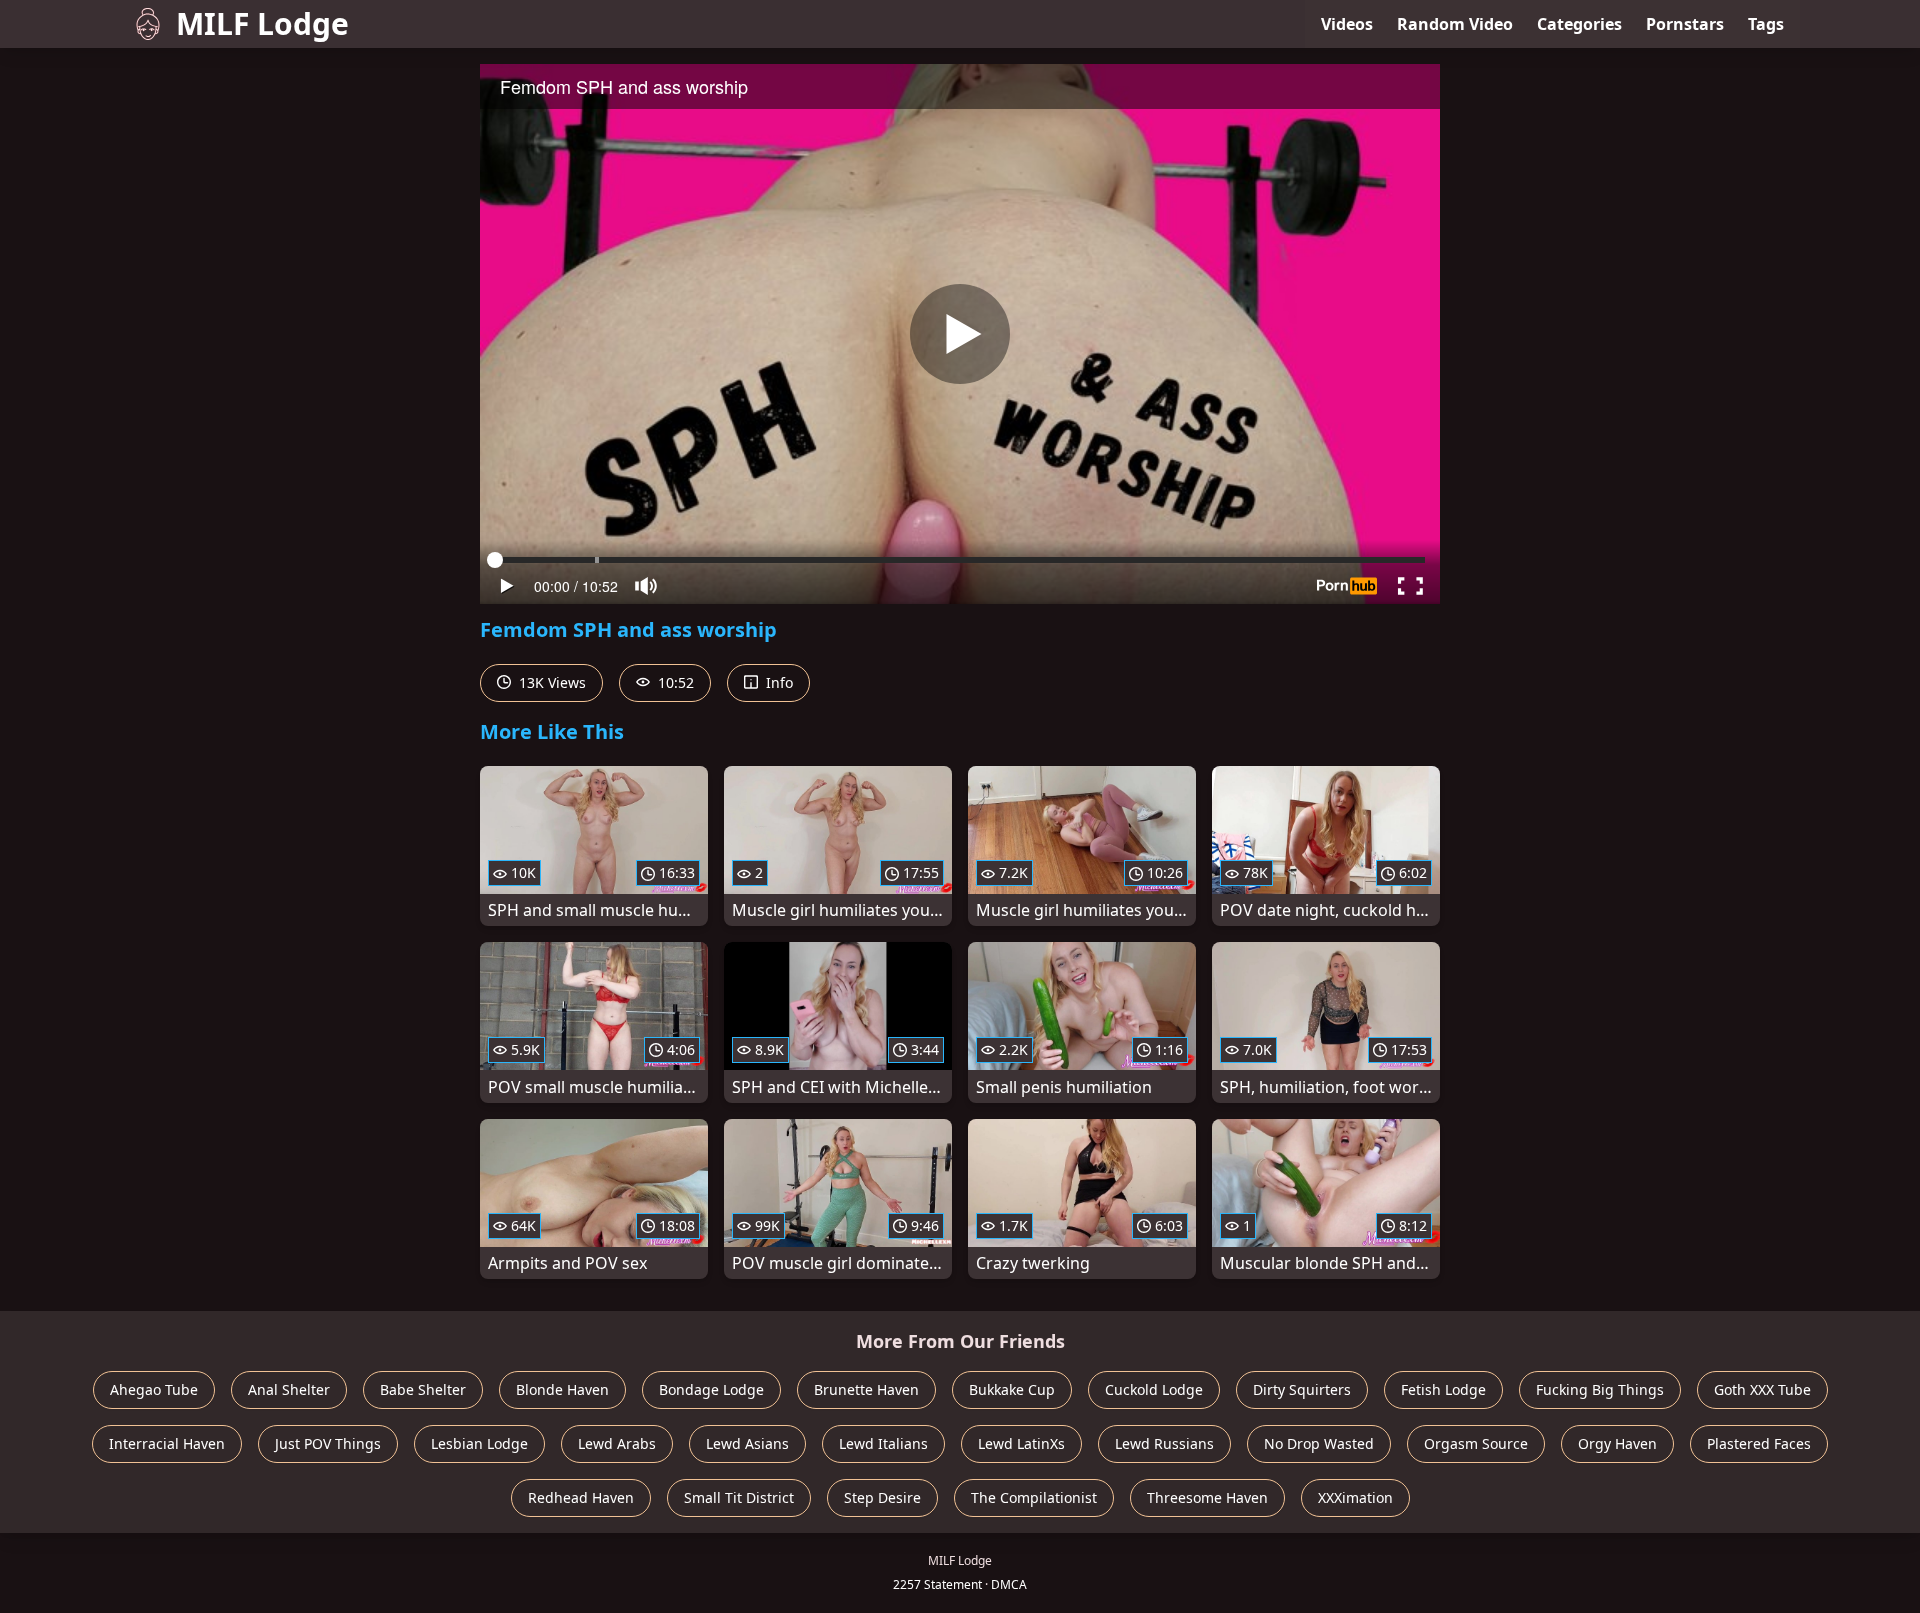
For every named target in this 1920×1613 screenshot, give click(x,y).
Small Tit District (739, 1497)
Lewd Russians (1164, 1443)
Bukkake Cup (1012, 1389)
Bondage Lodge (711, 1389)
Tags (1766, 24)
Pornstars (1685, 24)
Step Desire (882, 1497)
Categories (1579, 24)
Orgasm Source (1476, 1443)
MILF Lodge (262, 23)
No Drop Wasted (1319, 1443)
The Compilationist (1034, 1497)
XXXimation (1355, 1497)
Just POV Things (328, 1443)
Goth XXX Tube (1762, 1389)
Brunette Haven (866, 1389)
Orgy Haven (1617, 1443)
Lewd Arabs (617, 1443)
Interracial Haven (167, 1443)
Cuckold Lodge (1154, 1389)
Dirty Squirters (1302, 1389)
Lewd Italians (883, 1443)
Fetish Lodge (1443, 1389)
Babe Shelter (423, 1389)
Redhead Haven (581, 1497)
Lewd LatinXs (1021, 1443)
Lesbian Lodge (479, 1443)
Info (777, 682)
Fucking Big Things (1600, 1389)
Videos (1347, 24)
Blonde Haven (562, 1389)
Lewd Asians (747, 1443)
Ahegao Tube (154, 1389)
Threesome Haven (1207, 1497)
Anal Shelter (289, 1389)
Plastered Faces (1759, 1443)
